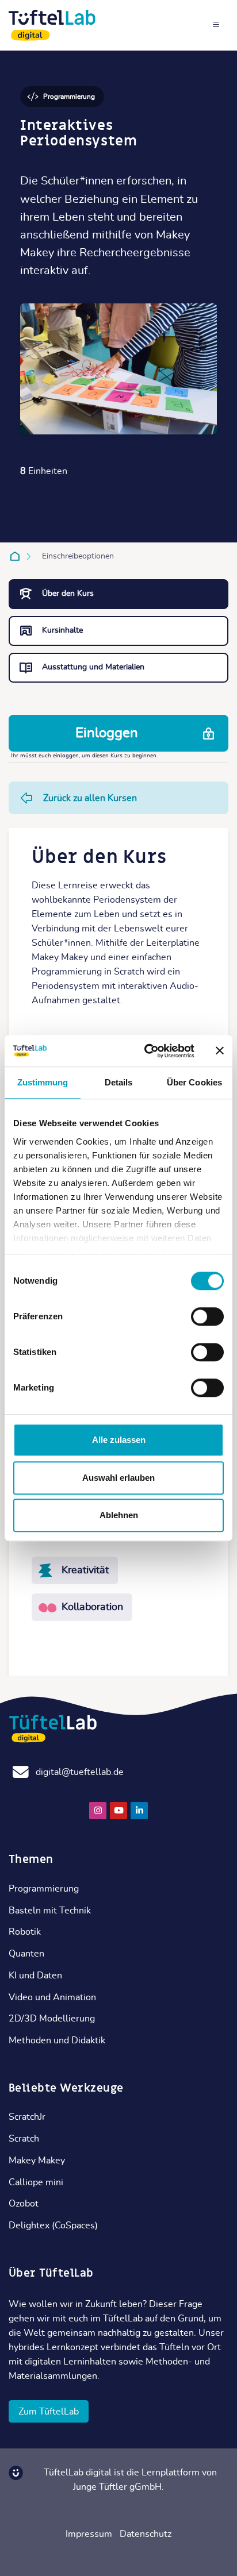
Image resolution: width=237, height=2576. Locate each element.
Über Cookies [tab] (194, 1082)
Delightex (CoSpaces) (53, 2225)
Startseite (17, 556)
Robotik (25, 1932)
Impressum (89, 2534)
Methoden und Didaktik (57, 2040)
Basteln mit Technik (50, 1911)
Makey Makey (37, 2161)
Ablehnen (119, 1515)
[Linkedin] (139, 1811)
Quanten (26, 1954)
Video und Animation (52, 1997)
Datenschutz (146, 2534)
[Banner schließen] (220, 1051)
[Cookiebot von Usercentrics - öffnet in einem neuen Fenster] (147, 1051)
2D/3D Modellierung (52, 2019)
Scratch (24, 2139)
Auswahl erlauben (118, 1478)
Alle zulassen (119, 1440)
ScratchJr (27, 2117)
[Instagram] (98, 1811)
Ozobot (24, 2204)
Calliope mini (36, 2182)
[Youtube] (118, 1811)
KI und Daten (35, 1976)
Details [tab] (119, 1082)
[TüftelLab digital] (52, 25)
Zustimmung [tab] (43, 1082)
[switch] (207, 1316)
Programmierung (44, 1889)
